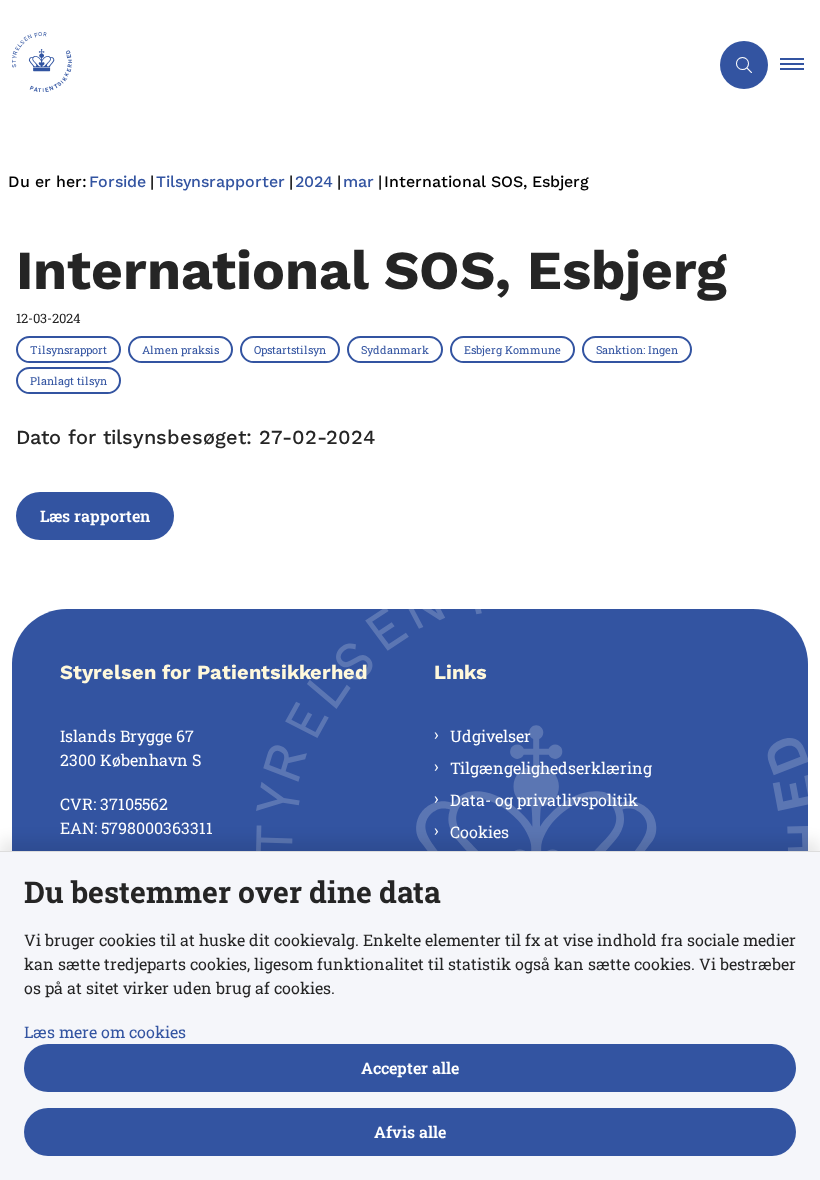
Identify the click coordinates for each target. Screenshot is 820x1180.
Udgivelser (490, 735)
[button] (800, 65)
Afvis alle (410, 1131)
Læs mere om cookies (105, 1031)
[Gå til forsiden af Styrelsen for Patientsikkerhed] (346, 65)
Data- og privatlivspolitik (544, 799)
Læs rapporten (95, 515)
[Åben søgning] (744, 65)
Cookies (479, 831)
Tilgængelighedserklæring (551, 767)
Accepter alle (410, 1067)
